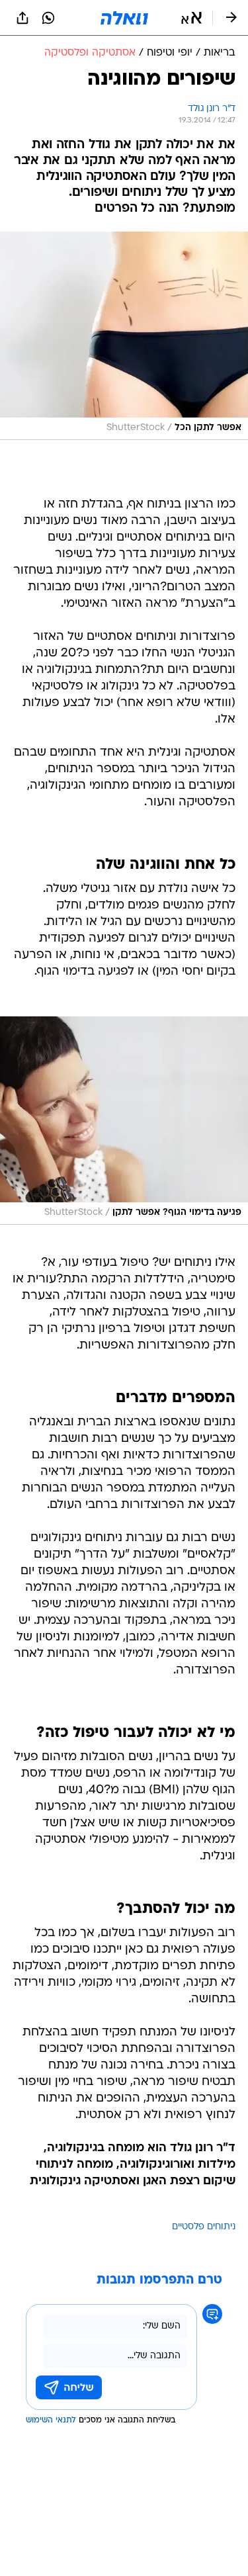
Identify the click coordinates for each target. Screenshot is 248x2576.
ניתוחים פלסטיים (204, 2227)
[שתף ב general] (22, 18)
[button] (191, 18)
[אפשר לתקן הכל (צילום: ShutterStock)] (124, 336)
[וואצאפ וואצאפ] (48, 18)
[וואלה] (124, 18)
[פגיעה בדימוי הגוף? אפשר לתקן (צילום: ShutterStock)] (124, 1121)
